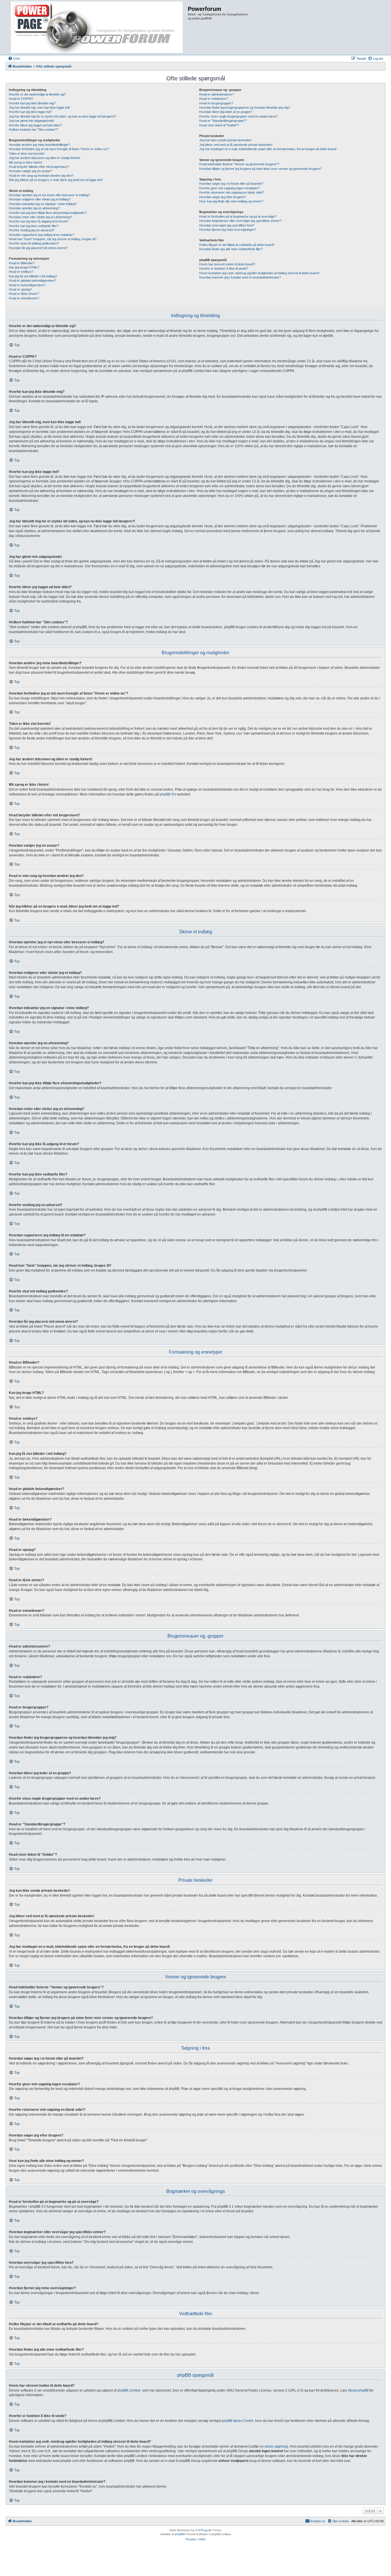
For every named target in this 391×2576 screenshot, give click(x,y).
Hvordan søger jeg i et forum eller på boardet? (231, 184)
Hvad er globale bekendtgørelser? (32, 281)
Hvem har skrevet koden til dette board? (227, 264)
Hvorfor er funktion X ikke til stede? (224, 268)
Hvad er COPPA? (21, 99)
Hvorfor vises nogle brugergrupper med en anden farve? (238, 116)
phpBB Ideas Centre (238, 2421)
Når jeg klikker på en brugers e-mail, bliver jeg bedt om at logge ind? (56, 180)
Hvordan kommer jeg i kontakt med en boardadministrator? (240, 277)
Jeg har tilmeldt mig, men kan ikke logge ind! (39, 108)
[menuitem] (14, 59)
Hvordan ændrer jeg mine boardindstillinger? (40, 145)
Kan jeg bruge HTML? (24, 267)
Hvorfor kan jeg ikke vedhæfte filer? (34, 226)
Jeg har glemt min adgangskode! (31, 121)
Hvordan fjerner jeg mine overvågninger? (228, 230)
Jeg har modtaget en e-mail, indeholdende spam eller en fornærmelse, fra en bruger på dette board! (268, 149)
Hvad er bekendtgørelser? (27, 285)
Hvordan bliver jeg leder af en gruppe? (226, 112)
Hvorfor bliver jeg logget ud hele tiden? (35, 125)
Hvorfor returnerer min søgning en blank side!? (232, 192)
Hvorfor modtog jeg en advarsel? (32, 230)
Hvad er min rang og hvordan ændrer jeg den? (41, 176)
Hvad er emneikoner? (24, 298)
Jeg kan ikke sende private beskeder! (225, 140)
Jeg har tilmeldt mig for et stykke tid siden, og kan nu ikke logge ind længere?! (63, 116)
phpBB (179, 2534)
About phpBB (358, 2390)
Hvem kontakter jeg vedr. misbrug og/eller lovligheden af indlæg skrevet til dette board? (259, 273)
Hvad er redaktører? (214, 99)
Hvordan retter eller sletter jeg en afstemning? (41, 217)
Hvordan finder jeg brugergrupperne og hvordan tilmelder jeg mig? (245, 108)
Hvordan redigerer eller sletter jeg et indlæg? (40, 199)
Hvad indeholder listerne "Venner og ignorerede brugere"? (239, 164)
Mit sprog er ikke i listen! (26, 162)
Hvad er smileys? (21, 272)
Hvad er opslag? (20, 289)
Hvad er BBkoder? (22, 263)
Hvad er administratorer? (217, 94)
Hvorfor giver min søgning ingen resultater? (229, 188)
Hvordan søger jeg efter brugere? (223, 197)
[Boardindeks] (97, 27)
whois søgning (276, 2446)
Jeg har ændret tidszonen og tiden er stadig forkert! (45, 158)
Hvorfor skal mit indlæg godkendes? (34, 243)
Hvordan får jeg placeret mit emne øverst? (38, 248)
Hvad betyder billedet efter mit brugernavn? (39, 167)
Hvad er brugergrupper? (216, 103)
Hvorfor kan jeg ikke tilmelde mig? (32, 103)
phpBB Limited (129, 2390)
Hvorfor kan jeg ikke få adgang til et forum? (39, 221)
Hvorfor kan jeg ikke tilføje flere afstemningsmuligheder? (48, 213)
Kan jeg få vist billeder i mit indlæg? (33, 276)
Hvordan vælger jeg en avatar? (30, 171)
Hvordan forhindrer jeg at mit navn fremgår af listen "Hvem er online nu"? (59, 149)
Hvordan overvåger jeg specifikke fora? (227, 225)
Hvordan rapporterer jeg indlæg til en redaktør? (42, 235)
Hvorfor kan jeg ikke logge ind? (30, 112)
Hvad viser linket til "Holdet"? (219, 125)
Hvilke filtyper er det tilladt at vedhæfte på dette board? (237, 245)
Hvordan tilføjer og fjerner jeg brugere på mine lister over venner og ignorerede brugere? (260, 169)
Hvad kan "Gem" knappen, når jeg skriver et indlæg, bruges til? (53, 239)
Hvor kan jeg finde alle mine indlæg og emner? (231, 201)
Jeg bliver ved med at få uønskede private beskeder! (236, 145)
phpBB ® (167, 794)
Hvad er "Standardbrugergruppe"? (223, 121)
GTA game (205, 2530)
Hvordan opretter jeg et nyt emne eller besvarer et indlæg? (49, 195)
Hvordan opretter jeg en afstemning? (34, 208)
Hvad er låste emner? (24, 294)
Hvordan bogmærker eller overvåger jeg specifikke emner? (240, 221)
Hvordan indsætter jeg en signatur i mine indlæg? (43, 204)
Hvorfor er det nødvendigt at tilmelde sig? (37, 94)
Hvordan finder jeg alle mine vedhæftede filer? (231, 249)
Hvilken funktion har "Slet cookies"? (33, 130)
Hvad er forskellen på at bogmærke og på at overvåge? (238, 216)
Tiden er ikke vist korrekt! (27, 154)
